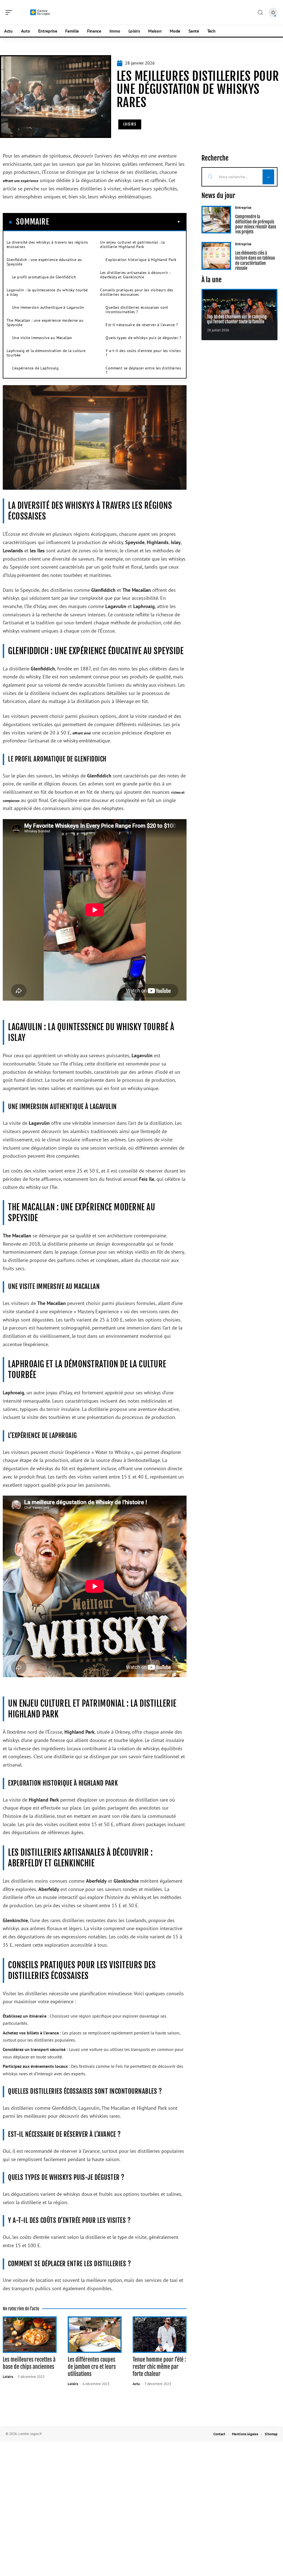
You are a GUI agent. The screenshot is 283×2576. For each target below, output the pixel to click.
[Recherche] (260, 13)
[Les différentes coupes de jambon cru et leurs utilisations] (95, 2335)
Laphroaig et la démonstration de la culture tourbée (46, 353)
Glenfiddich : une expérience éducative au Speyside (44, 262)
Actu (136, 2384)
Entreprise (243, 208)
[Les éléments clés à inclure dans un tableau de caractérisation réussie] (216, 256)
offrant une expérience (21, 181)
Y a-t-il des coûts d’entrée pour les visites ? (143, 353)
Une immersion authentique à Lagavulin (48, 307)
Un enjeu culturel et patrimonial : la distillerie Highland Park (132, 244)
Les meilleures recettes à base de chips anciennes (29, 2363)
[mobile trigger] (10, 12)
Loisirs (130, 124)
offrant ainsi (82, 733)
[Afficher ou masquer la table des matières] (115, 222)
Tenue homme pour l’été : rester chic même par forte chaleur (159, 2367)
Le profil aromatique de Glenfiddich (44, 277)
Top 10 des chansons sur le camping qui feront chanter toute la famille (237, 319)
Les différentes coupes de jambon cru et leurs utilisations (92, 2367)
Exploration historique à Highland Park (141, 260)
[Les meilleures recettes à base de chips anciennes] (30, 2335)
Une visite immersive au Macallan (42, 338)
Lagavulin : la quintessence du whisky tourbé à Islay (47, 292)
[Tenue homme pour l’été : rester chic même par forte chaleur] (160, 2335)
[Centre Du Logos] (40, 12)
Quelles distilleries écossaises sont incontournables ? (137, 310)
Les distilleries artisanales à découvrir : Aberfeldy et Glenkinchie (135, 275)
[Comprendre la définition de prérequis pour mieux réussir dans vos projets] (216, 220)
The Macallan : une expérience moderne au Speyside (45, 323)
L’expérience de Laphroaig (35, 368)
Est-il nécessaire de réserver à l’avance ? (142, 325)
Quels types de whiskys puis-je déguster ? (143, 338)
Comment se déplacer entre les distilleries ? (143, 370)
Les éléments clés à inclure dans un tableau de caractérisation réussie (255, 261)
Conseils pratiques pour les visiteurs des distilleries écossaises (137, 292)
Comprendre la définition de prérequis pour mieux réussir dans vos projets (256, 224)
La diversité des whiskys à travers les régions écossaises (47, 244)
